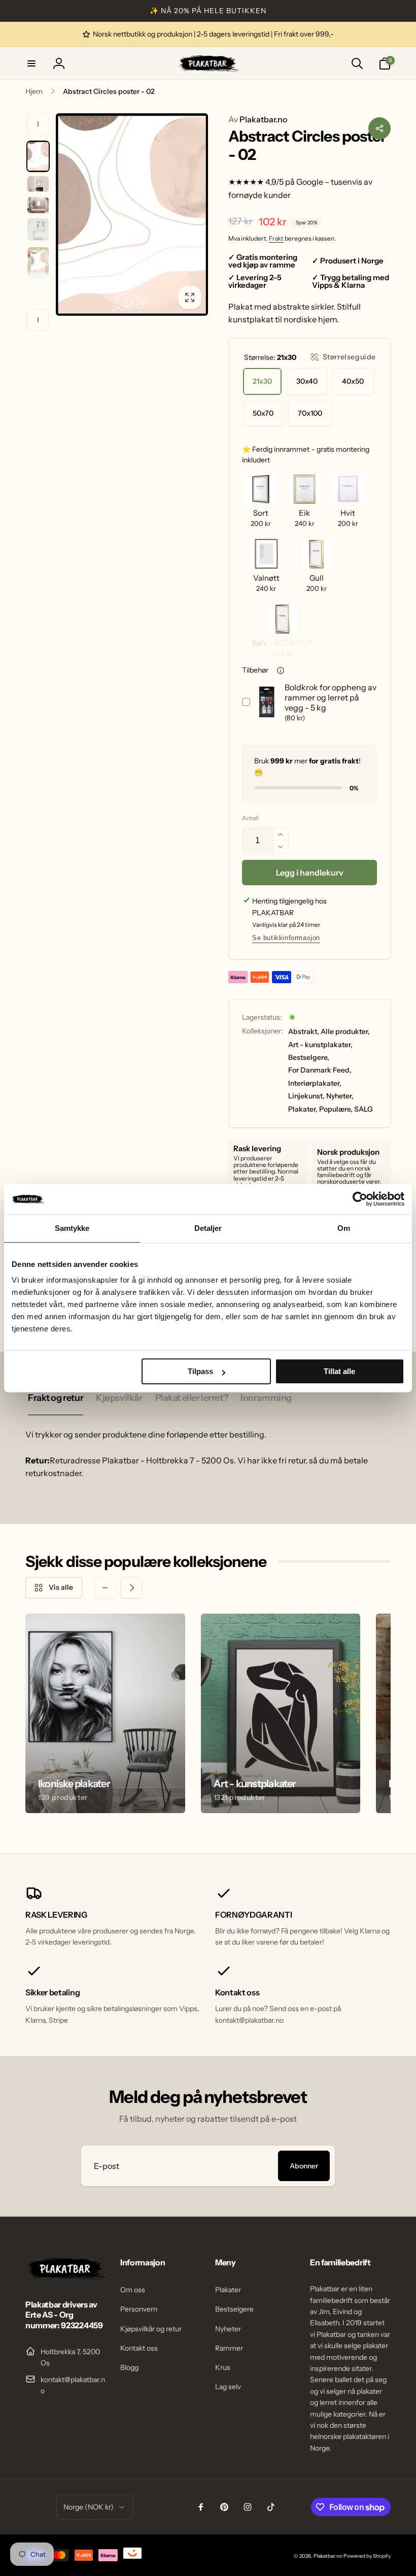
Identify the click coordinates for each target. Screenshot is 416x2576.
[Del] (379, 128)
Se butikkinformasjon (286, 938)
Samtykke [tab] (72, 1228)
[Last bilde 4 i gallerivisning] (38, 229)
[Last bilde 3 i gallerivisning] (38, 205)
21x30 (262, 381)
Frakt (276, 238)
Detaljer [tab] (208, 1228)
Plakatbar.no (258, 119)
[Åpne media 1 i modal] (132, 215)
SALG (363, 1109)
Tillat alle (339, 1371)
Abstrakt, (304, 1031)
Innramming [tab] (266, 1398)
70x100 (310, 413)
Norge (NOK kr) (89, 2507)
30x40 (307, 381)
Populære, (336, 1109)
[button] (31, 63)
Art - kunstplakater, (320, 1045)
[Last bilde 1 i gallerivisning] (38, 156)
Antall (250, 818)
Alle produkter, (345, 1031)
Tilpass (200, 1371)
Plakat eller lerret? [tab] (192, 1398)
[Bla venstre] (38, 124)
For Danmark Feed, (320, 1070)
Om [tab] (344, 1228)
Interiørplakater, (315, 1083)
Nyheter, (340, 1096)
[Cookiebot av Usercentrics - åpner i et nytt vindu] (360, 1199)
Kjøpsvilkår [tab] (119, 1398)
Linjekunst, (306, 1096)
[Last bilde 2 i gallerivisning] (38, 184)
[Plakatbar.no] (66, 2277)
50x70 (263, 413)
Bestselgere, (309, 1057)
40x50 (353, 381)
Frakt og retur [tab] (56, 1398)
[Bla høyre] (38, 320)
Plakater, (303, 1109)
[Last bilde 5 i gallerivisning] (38, 263)
